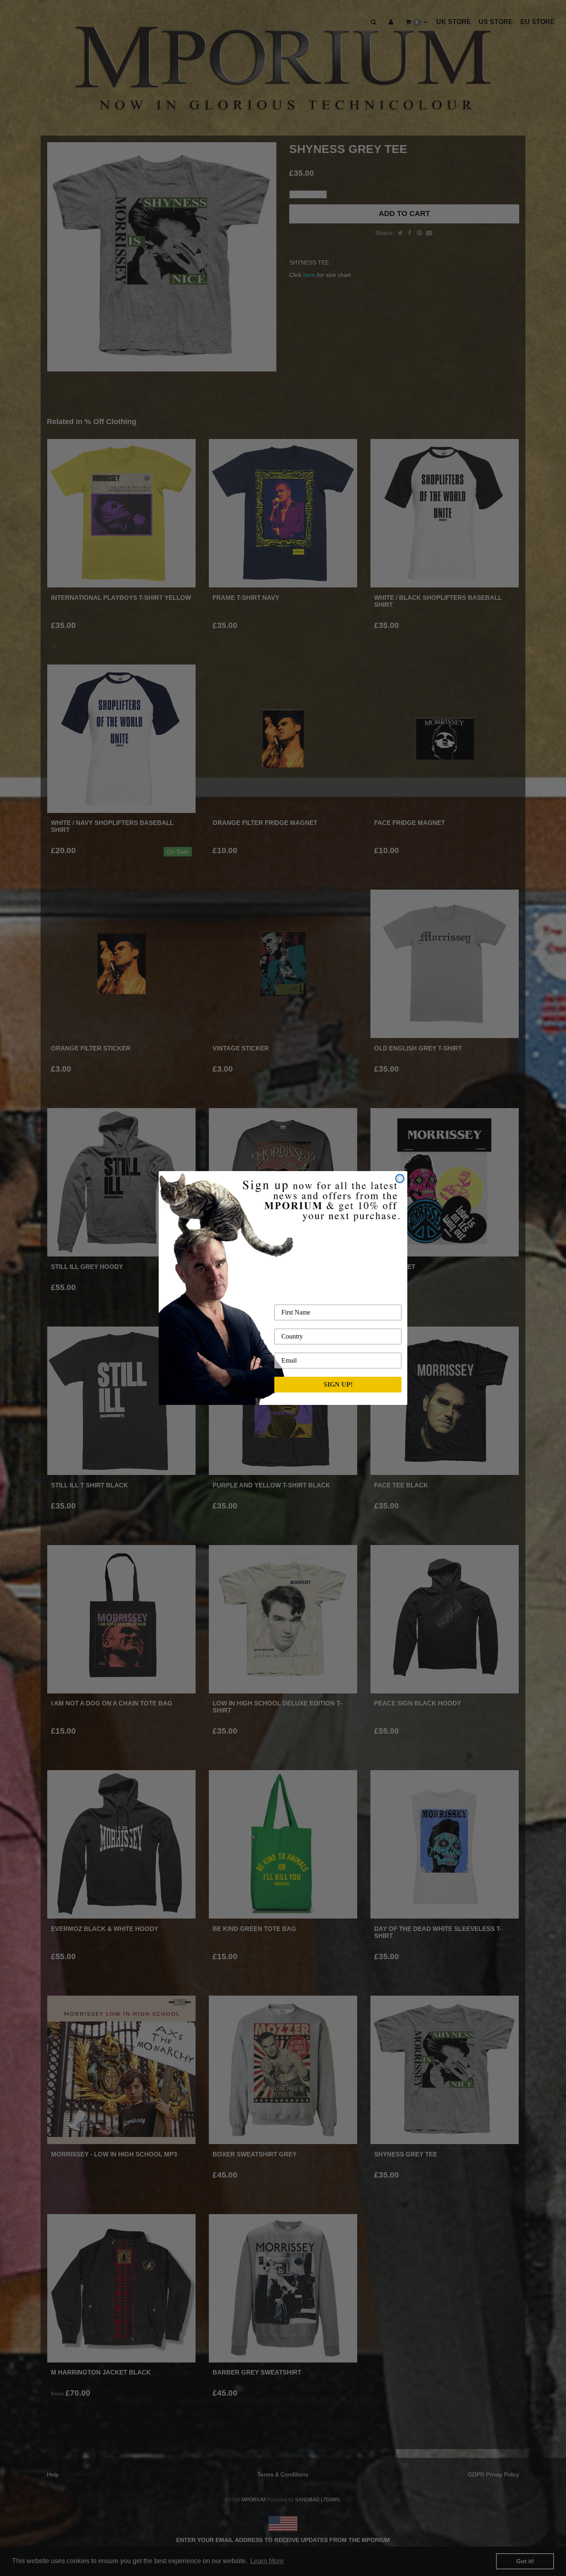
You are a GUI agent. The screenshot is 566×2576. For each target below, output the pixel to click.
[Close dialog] (400, 1179)
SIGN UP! (338, 1384)
